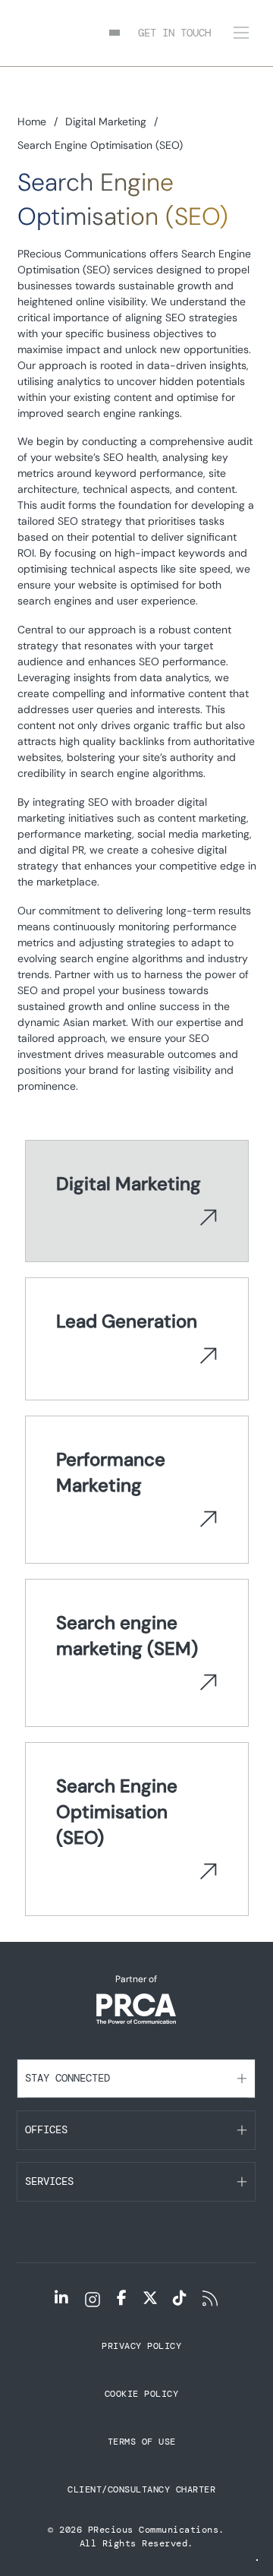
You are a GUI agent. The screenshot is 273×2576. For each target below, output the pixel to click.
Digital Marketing (106, 122)
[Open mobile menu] (241, 33)
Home (32, 122)
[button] (136, 2079)
